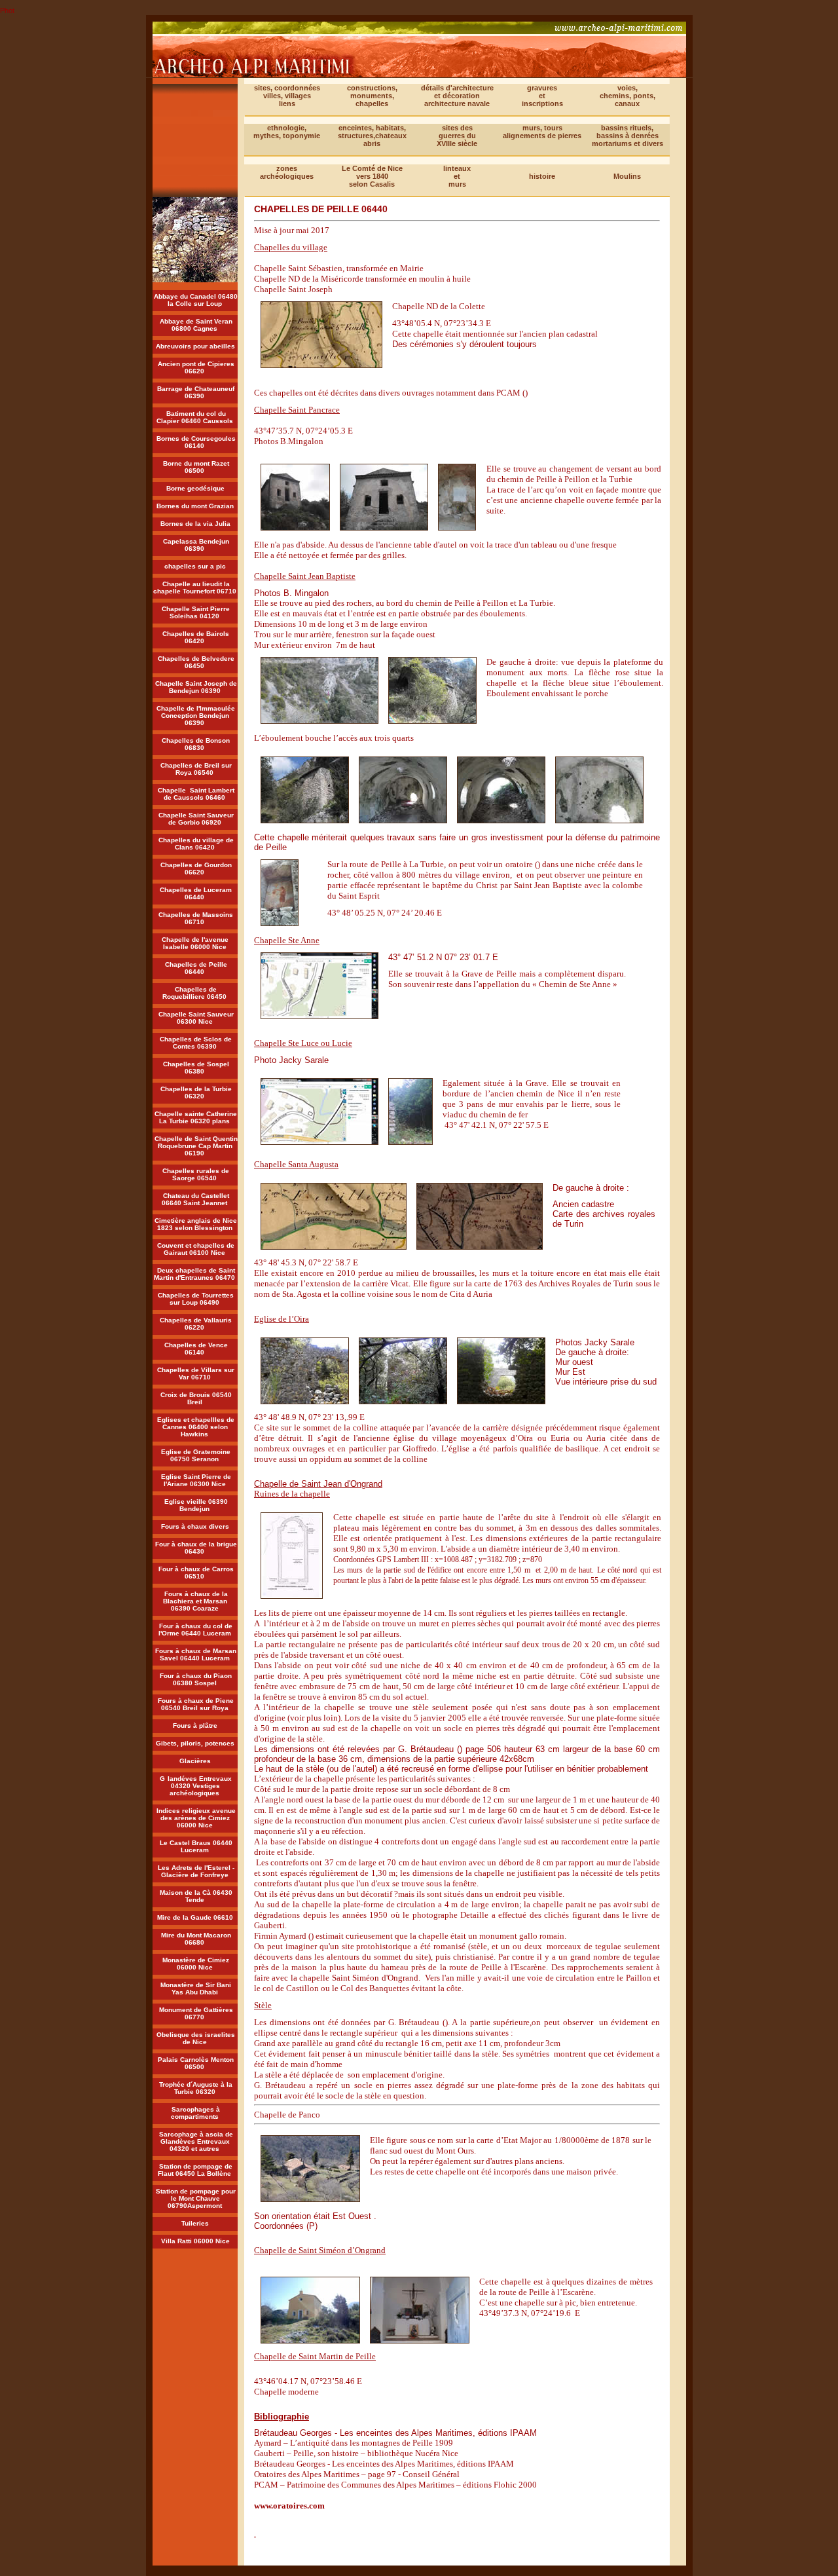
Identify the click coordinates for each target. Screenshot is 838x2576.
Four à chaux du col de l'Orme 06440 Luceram (196, 1630)
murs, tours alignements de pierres (542, 132)
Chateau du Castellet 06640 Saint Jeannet (195, 1199)
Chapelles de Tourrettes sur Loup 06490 (196, 1299)
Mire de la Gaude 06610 (195, 1917)
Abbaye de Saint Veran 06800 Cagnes (196, 325)
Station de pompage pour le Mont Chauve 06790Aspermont (196, 2198)
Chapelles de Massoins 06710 (196, 918)
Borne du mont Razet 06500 (196, 467)
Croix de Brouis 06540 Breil (196, 1398)
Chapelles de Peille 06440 (196, 968)
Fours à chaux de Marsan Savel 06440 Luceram (196, 1654)
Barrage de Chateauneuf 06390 (196, 392)
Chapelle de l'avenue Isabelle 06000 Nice (196, 943)
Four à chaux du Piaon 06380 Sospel (196, 1679)
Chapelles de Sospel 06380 (196, 1068)
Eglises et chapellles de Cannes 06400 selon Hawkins (196, 1427)
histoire (542, 176)
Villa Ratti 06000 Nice (195, 2241)
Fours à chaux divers (195, 1526)
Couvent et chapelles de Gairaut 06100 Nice (196, 1249)
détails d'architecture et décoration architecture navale (457, 96)
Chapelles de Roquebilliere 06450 (194, 993)
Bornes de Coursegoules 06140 (196, 442)
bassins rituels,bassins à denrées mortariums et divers (628, 136)
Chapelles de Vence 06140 (196, 1349)
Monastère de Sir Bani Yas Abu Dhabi (196, 1988)
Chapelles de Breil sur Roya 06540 (196, 769)
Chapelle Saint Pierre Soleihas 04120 (196, 612)
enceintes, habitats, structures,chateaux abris (372, 136)
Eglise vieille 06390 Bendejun (196, 1505)
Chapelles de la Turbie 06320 (196, 1092)
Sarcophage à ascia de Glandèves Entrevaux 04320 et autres (196, 2141)
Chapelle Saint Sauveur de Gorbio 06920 (196, 819)
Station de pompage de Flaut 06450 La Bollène (195, 2170)
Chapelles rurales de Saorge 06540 (196, 1174)
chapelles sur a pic (195, 566)
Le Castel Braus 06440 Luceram (196, 1846)
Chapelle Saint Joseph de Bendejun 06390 (196, 687)
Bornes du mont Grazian (195, 506)
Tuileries (195, 2223)
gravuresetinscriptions (542, 96)
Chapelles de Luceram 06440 (196, 893)
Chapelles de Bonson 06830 (196, 744)
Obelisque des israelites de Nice (196, 2038)
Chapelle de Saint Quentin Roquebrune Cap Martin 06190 (196, 1146)
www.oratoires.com (289, 2506)
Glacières (195, 1761)
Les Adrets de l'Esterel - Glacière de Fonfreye (196, 1871)
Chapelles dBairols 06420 (196, 637)
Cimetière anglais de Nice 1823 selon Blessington (196, 1224)
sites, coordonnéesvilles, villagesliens (287, 96)
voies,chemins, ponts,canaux (628, 96)
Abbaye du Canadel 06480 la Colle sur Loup (196, 300)
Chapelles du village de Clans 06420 (196, 844)
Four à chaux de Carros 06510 (196, 1573)
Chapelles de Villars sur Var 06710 (196, 1373)
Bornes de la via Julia (195, 524)
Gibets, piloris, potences (195, 1743)
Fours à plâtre (195, 1726)
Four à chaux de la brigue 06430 (196, 1548)
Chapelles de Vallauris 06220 (196, 1324)
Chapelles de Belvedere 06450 (196, 662)
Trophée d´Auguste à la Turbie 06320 (196, 2088)
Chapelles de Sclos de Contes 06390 (196, 1043)
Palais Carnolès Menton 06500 (196, 2063)
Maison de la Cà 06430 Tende (196, 1896)
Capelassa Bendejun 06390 (196, 545)
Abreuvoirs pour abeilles (195, 346)
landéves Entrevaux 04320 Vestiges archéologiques (200, 1786)
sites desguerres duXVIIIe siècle (457, 136)
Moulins (627, 176)
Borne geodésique (195, 488)
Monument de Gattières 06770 (196, 2013)
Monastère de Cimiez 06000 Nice (196, 1964)
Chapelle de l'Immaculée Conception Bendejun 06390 (196, 716)
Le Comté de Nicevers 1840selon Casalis (372, 176)
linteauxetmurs (457, 176)
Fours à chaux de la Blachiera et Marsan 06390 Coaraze (195, 1601)
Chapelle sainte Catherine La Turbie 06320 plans (196, 1117)
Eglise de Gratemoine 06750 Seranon (196, 1455)
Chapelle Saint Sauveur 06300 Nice (196, 1018)
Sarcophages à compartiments (196, 2113)
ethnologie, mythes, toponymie (287, 132)
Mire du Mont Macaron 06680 (196, 1939)
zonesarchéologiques (287, 172)
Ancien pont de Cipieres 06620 (196, 367)
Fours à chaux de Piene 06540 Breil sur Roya (196, 1704)
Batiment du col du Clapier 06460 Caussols (195, 417)
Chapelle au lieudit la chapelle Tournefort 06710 (195, 588)
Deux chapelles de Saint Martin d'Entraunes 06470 (194, 1274)
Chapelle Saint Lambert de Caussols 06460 (196, 794)
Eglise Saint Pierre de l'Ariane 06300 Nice (196, 1480)
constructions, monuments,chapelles (372, 96)
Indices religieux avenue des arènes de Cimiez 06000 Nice (196, 1818)
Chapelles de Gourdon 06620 (196, 868)
